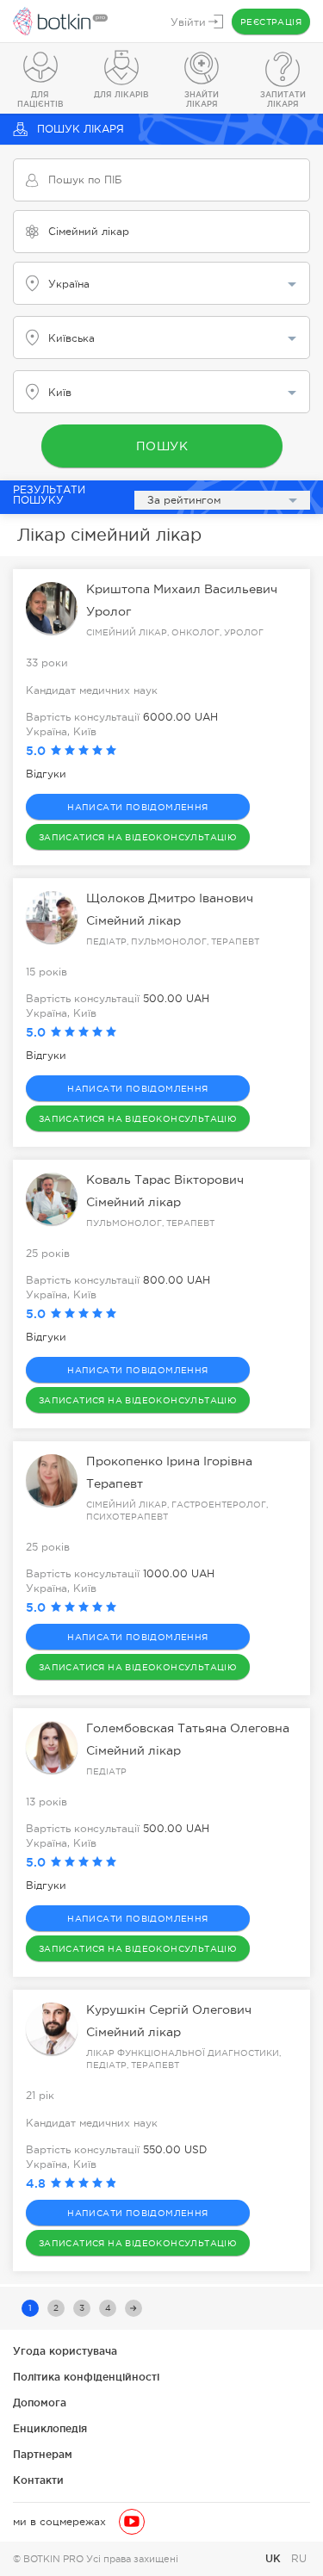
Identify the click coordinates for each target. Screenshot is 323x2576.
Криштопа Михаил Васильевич (182, 589)
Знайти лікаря (202, 99)
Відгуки (46, 774)
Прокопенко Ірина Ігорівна (169, 1461)
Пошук (161, 446)
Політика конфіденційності (86, 2377)
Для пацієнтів (40, 99)
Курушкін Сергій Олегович (169, 2009)
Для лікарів (121, 95)
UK (275, 2558)
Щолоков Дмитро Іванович (170, 898)
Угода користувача (65, 2351)
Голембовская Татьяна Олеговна (188, 1728)
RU (299, 2559)
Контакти (38, 2480)
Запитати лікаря (283, 99)
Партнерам (43, 2454)
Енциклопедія (50, 2428)
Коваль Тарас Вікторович (165, 1180)
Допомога (40, 2403)
